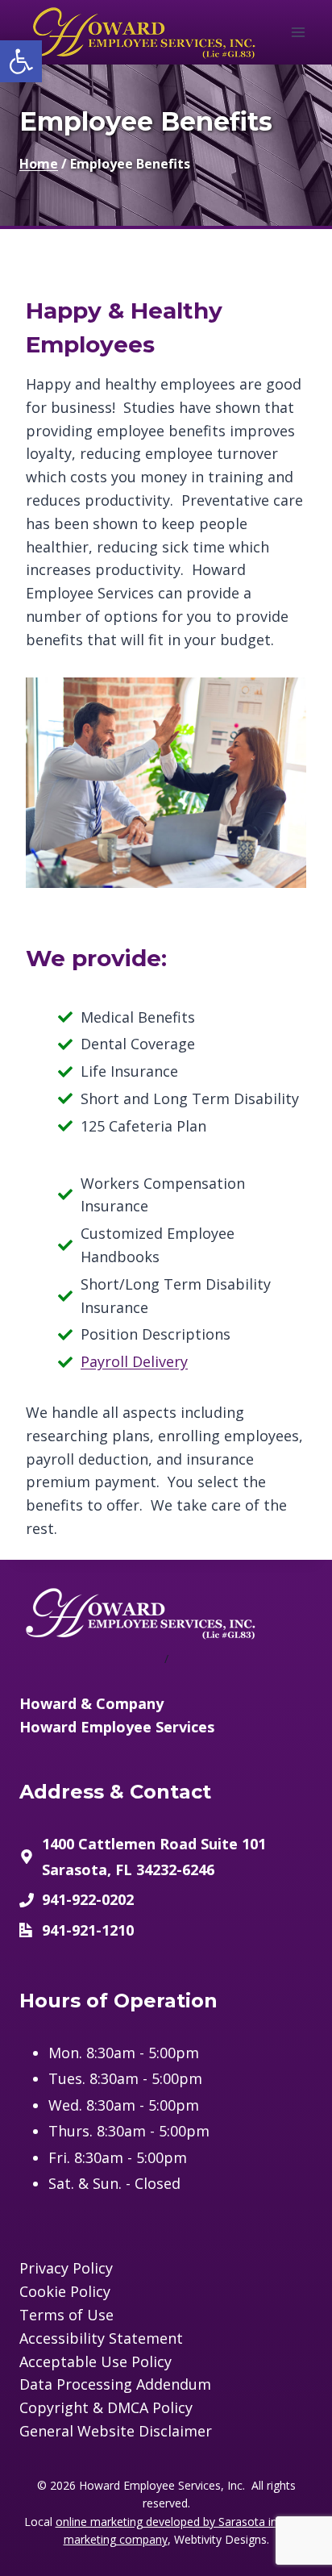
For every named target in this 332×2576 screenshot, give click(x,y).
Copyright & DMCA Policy (106, 2407)
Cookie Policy (65, 2291)
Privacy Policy (66, 2268)
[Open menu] (298, 32)
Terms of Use (66, 2315)
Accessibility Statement (101, 2338)
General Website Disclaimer (116, 2431)
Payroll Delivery (134, 1361)
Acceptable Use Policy (95, 2361)
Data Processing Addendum (115, 2384)
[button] (21, 61)
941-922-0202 (88, 1899)
